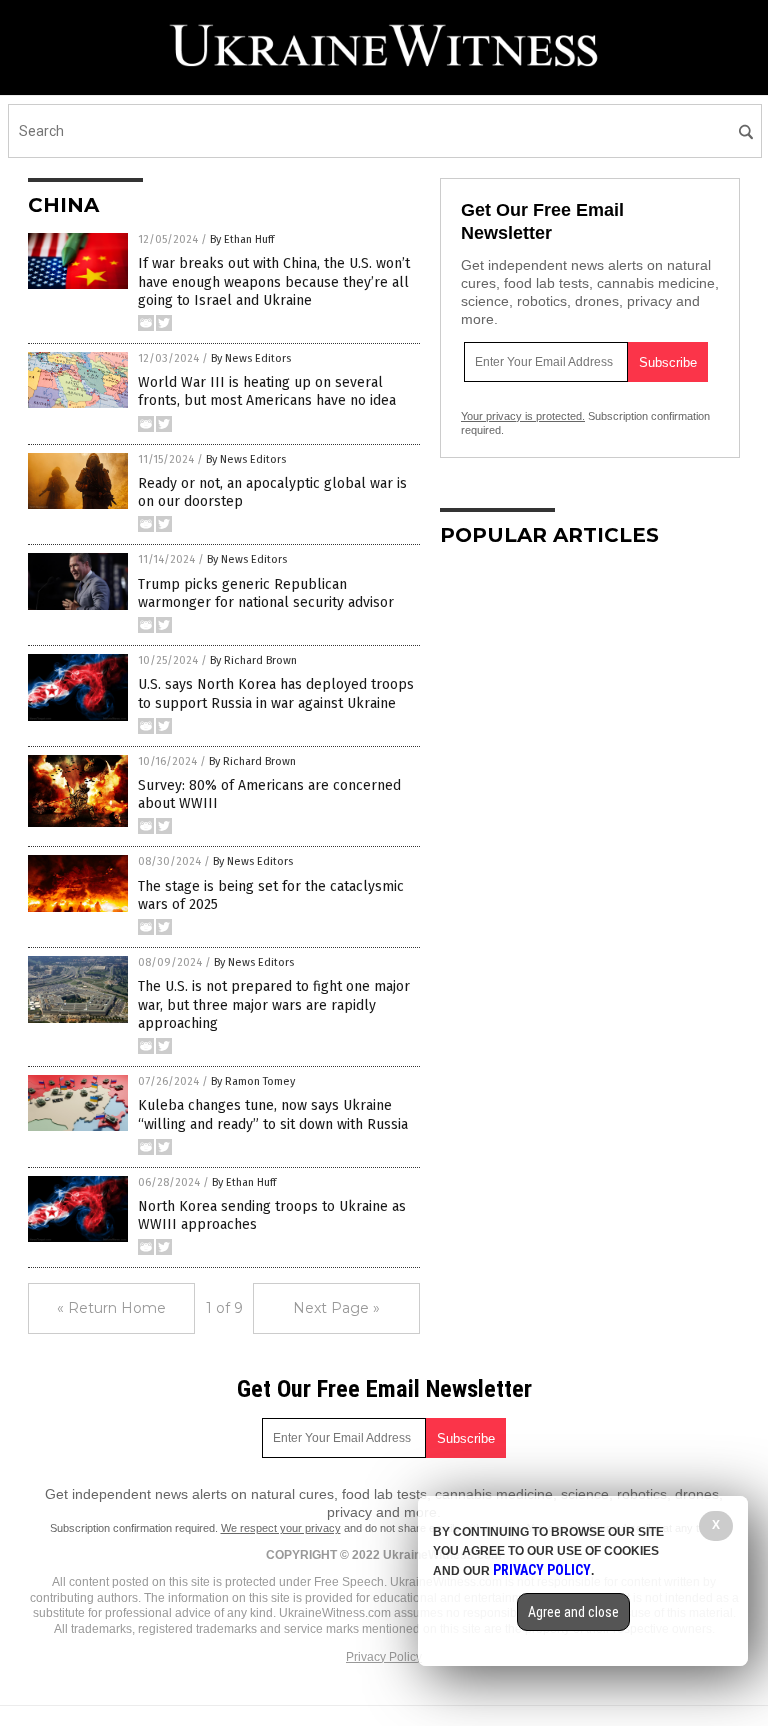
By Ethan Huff (242, 239)
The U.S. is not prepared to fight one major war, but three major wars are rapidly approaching (274, 1004)
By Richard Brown (253, 660)
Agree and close (573, 1612)
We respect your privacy (281, 1528)
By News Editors (251, 358)
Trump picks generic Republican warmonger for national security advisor (266, 593)
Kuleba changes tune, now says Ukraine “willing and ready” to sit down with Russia (273, 1114)
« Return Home (111, 1308)
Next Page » (336, 1308)
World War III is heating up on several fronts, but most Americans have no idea (267, 391)
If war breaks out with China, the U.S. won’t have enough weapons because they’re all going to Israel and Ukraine (274, 281)
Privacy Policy (384, 1657)
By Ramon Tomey (253, 1081)
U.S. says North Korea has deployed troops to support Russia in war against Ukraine (276, 693)
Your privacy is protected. (523, 416)
